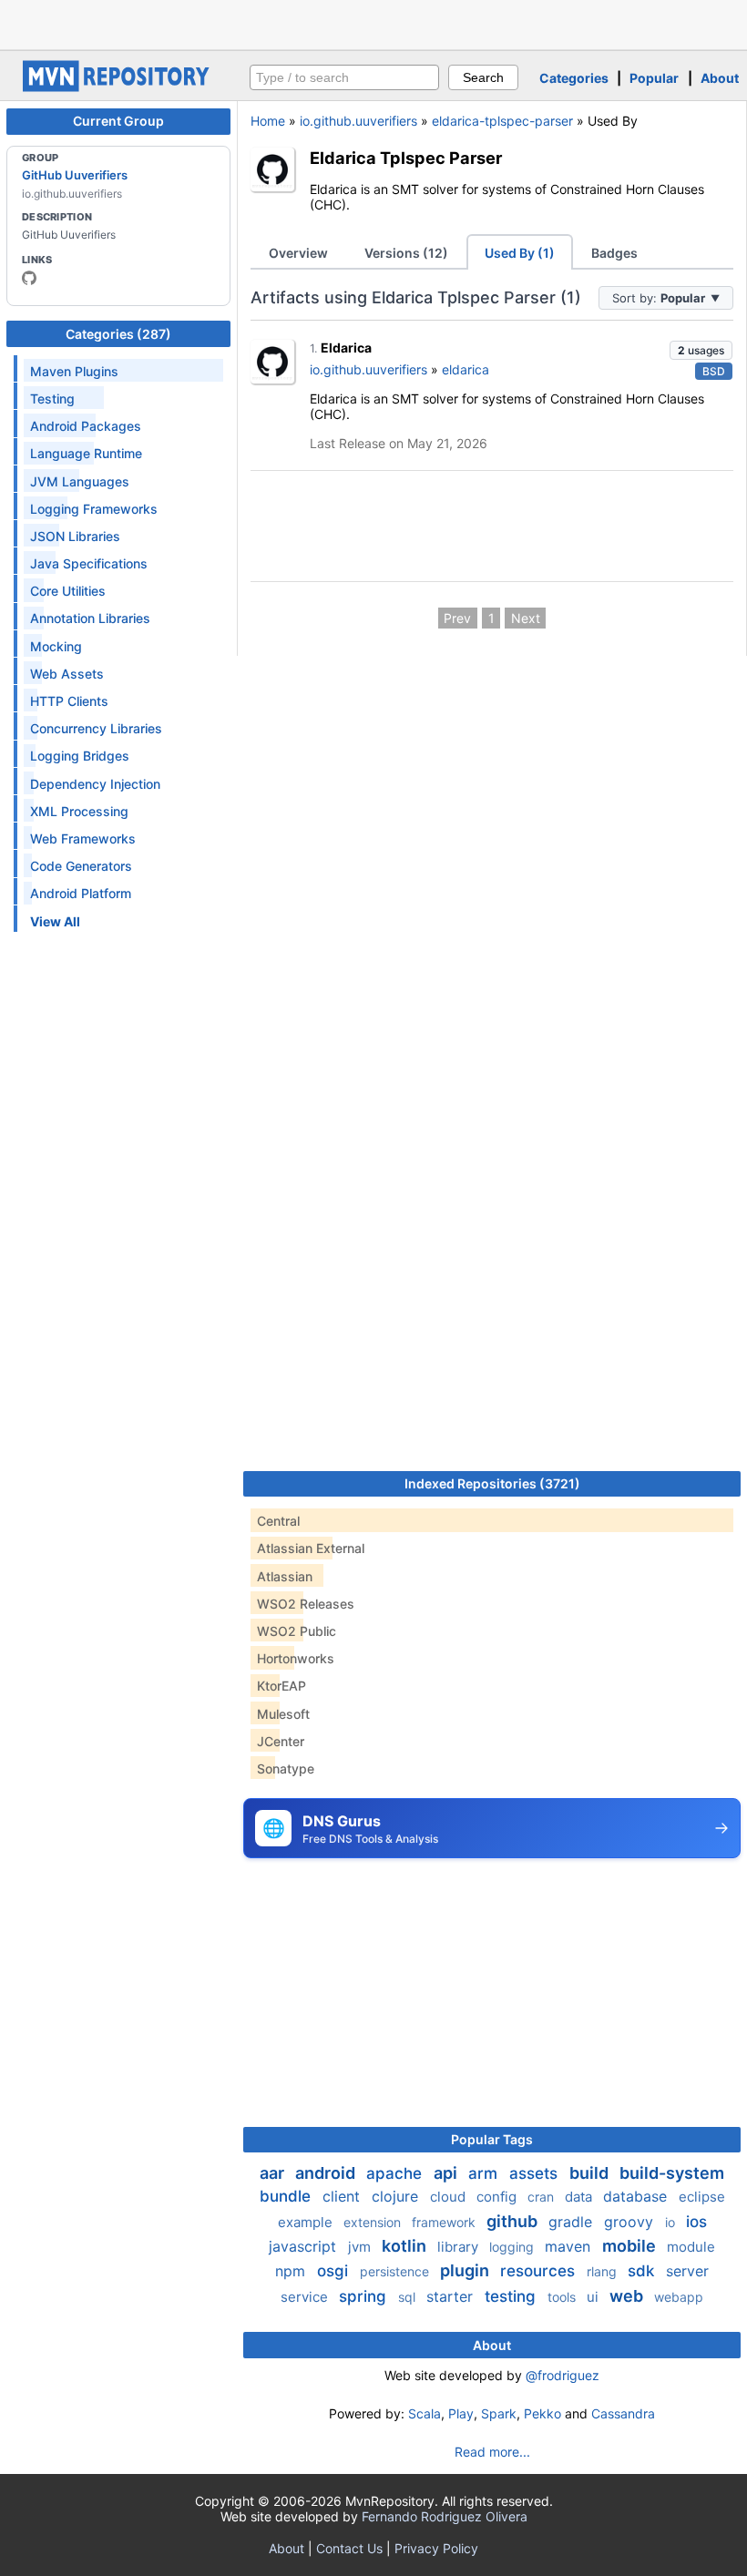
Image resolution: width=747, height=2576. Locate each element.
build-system (672, 2173)
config (498, 2197)
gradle (573, 2222)
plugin (466, 2270)
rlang (604, 2271)
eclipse (702, 2197)
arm (485, 2173)
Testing (52, 399)
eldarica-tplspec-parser (502, 121)
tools (563, 2297)
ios (696, 2222)
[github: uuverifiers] (29, 278)
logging (513, 2247)
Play (461, 2413)
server (687, 2271)
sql (409, 2297)
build (591, 2173)
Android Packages (86, 426)
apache (396, 2173)
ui (594, 2297)
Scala (425, 2413)
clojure (397, 2196)
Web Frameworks (83, 838)
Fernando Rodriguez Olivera (445, 2516)
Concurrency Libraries (96, 728)
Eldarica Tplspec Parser (406, 158)
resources (540, 2271)
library (460, 2247)
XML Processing (79, 811)
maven (570, 2246)
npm (292, 2271)
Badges (614, 253)
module (691, 2247)
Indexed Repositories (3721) (492, 1483)
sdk (643, 2271)
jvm (361, 2247)
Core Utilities (68, 591)
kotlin (406, 2246)
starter (452, 2296)
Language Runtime (86, 453)
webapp (679, 2297)
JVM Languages (80, 481)
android (327, 2173)
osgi (335, 2271)
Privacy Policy (436, 2548)
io (672, 2222)
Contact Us (349, 2548)
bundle (287, 2196)
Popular (654, 78)
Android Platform (81, 893)
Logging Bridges (80, 756)
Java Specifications (89, 563)
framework (445, 2222)
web (628, 2296)
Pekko (542, 2413)
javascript (305, 2246)
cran (542, 2197)
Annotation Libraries (90, 618)
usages (701, 350)
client (343, 2196)
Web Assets (67, 674)
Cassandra (623, 2413)
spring (365, 2296)
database (637, 2196)
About (720, 78)
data (580, 2197)
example (307, 2222)
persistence (396, 2271)
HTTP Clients (69, 701)
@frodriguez (563, 2375)
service (306, 2297)
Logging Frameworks (94, 509)
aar (274, 2173)
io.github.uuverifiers (358, 121)
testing (512, 2296)
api (447, 2173)
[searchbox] (344, 77)
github (514, 2221)
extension (374, 2222)
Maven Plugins (74, 371)
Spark (499, 2413)
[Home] (118, 87)
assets (536, 2173)
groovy (631, 2222)
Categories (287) (118, 334)
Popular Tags (492, 2139)
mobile (631, 2246)
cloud (450, 2197)
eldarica (466, 369)
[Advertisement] (373, 23)
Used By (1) (520, 253)
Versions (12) (406, 253)
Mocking (56, 646)
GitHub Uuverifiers (75, 175)
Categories (574, 78)
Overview (298, 253)
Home (268, 121)
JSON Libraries (75, 536)
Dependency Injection (95, 784)
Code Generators (81, 866)
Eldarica (346, 348)
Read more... (492, 2452)
